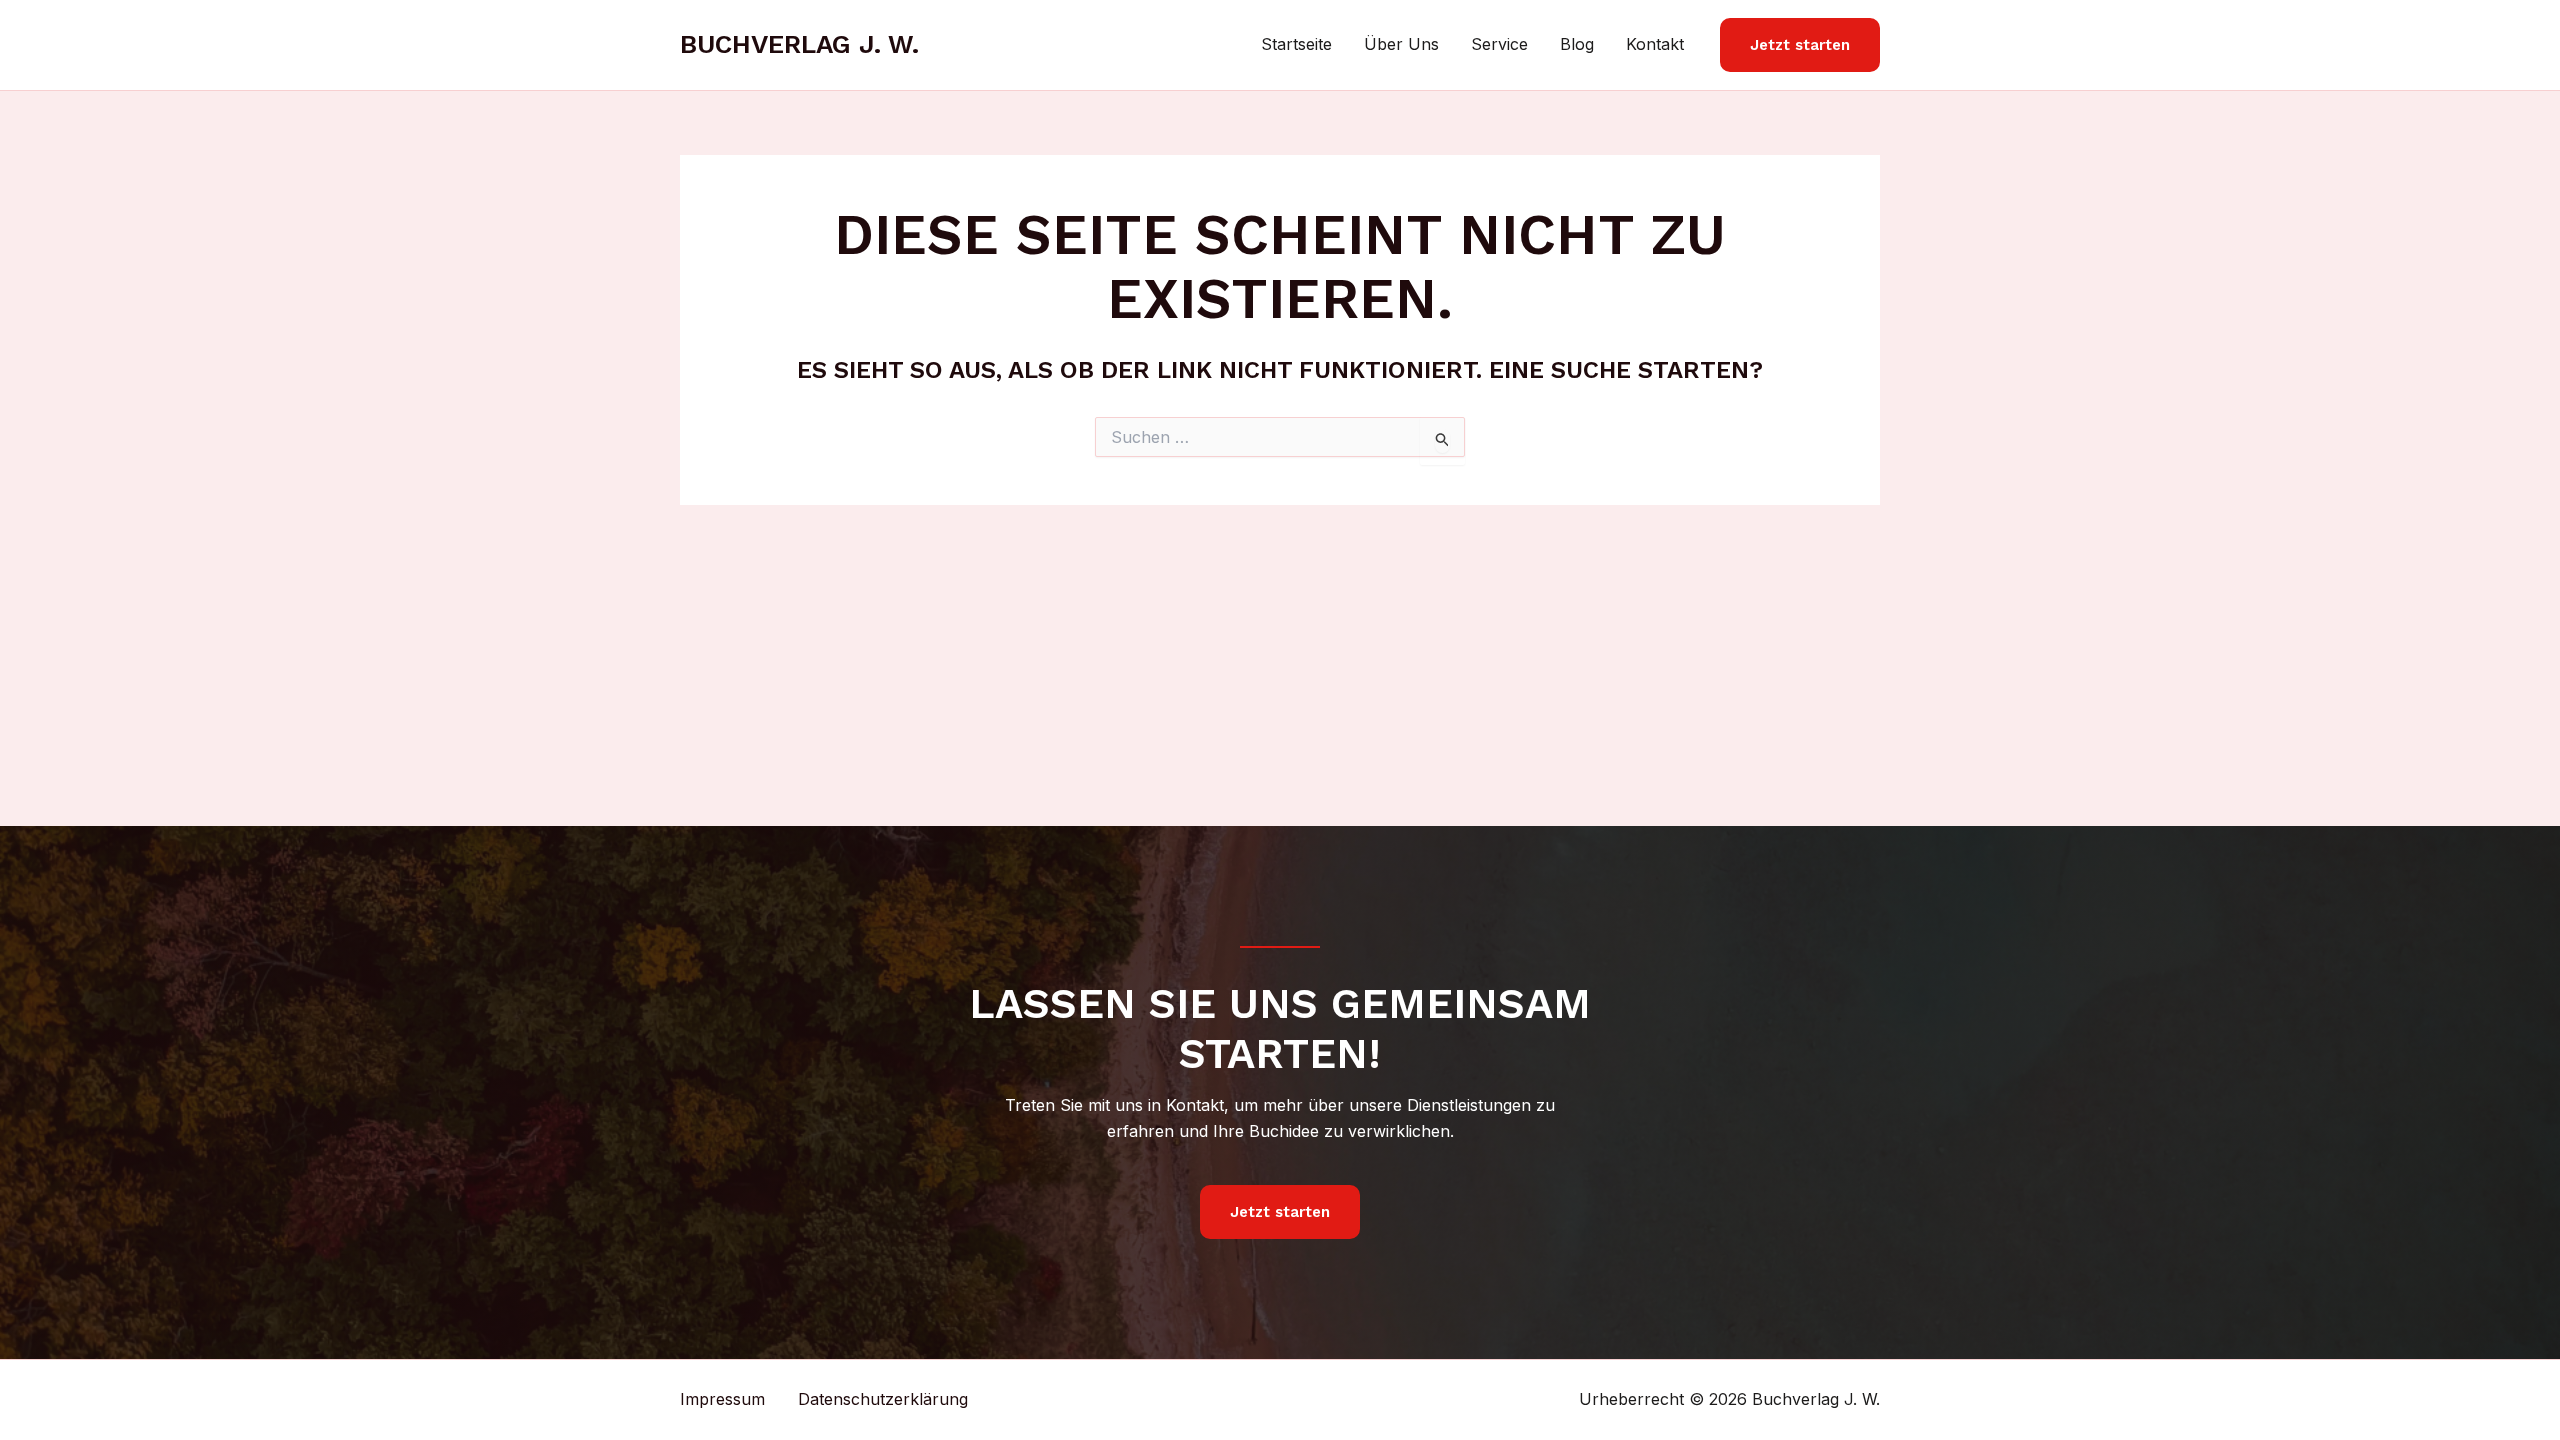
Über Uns (1401, 44)
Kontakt (1655, 44)
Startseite (1296, 44)
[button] (1800, 45)
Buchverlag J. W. (799, 44)
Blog (1577, 44)
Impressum (722, 1399)
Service (1499, 44)
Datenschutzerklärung (883, 1399)
